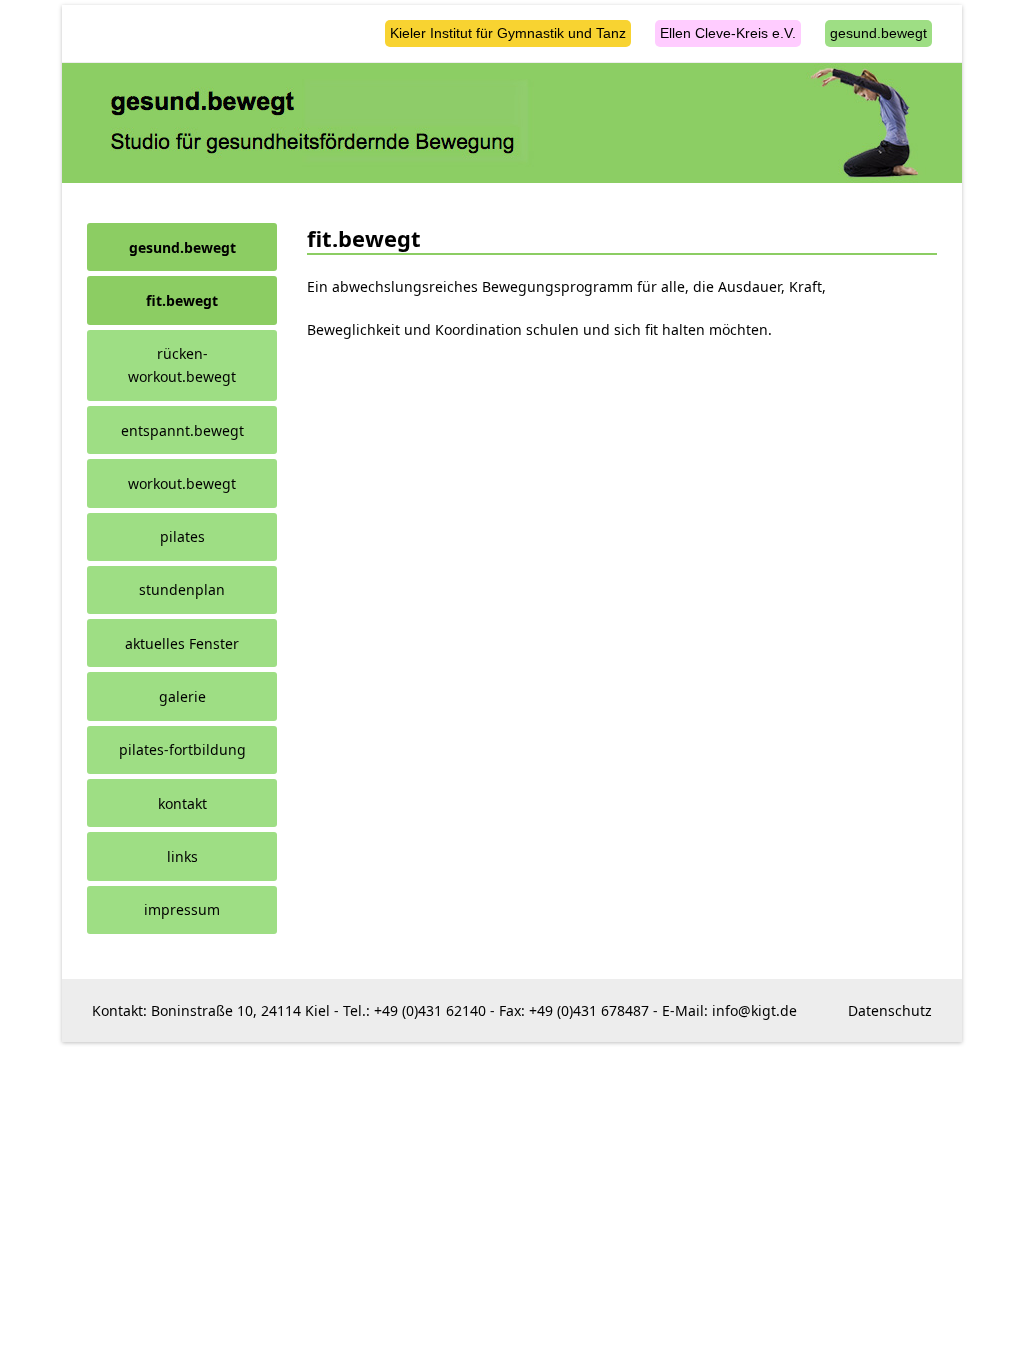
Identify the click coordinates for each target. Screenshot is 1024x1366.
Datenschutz (890, 1010)
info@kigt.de (754, 1010)
